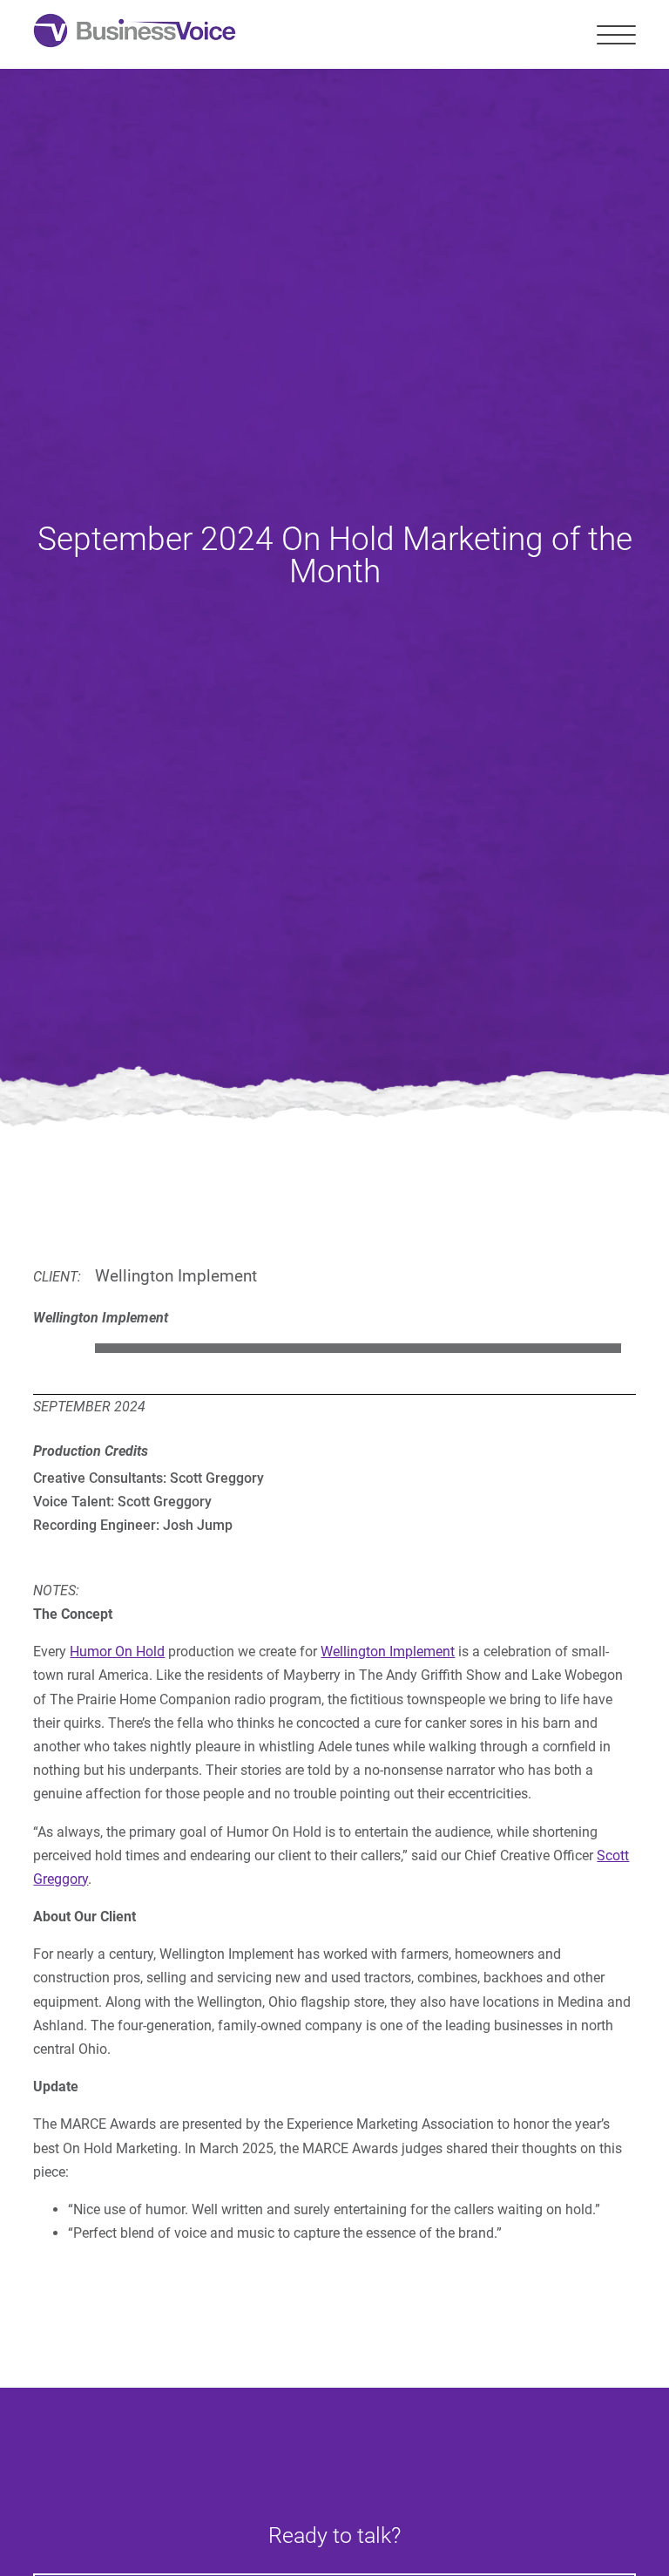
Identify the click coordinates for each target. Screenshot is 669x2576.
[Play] (53, 1349)
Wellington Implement (388, 1652)
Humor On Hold (117, 1652)
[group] (334, 1349)
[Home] (135, 34)
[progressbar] (358, 1349)
